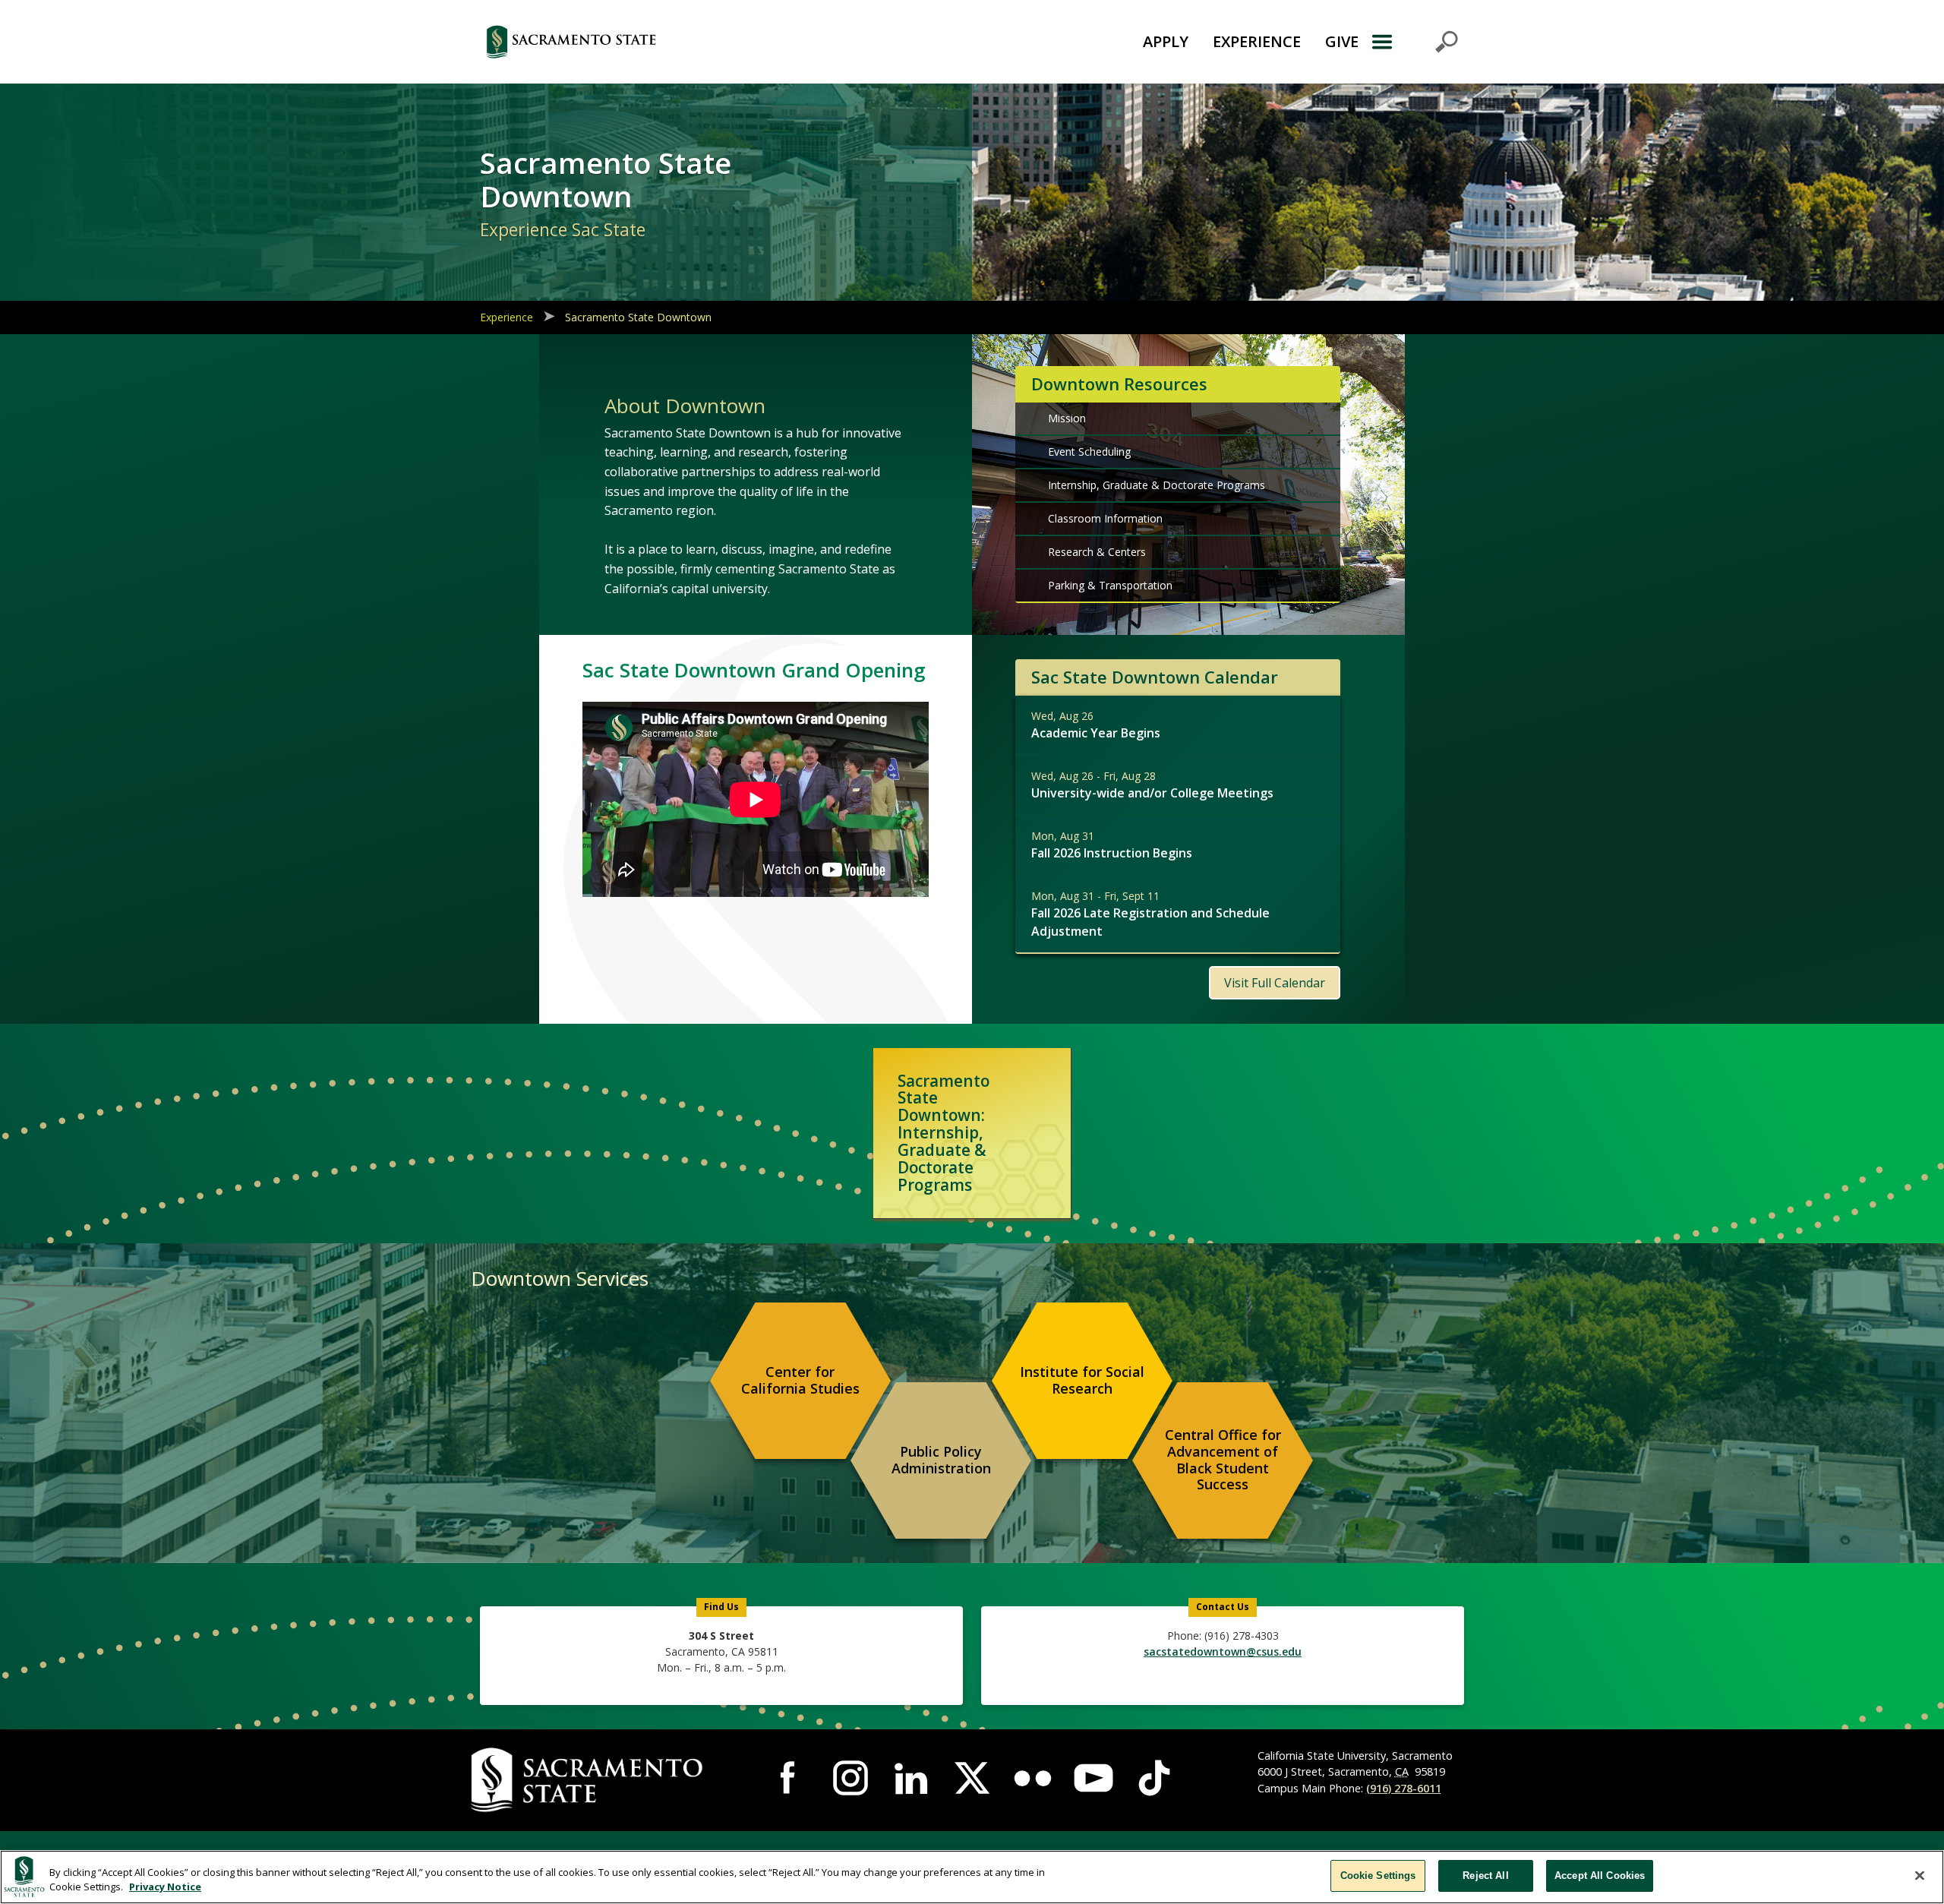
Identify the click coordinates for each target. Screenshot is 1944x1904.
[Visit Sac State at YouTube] (1093, 1778)
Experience (507, 317)
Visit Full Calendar (1275, 983)
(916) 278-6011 (1404, 1788)
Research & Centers (1097, 552)
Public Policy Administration (941, 1460)
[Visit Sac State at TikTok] (1154, 1778)
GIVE (1342, 41)
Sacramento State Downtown (638, 317)
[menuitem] (800, 1381)
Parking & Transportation (1110, 585)
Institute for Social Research (1082, 1380)
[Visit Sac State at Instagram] (850, 1778)
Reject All (1485, 1876)
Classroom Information (1105, 518)
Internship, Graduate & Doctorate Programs (1157, 485)
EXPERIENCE (1257, 41)
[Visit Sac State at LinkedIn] (911, 1778)
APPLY (1166, 41)
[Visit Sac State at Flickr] (1033, 1778)
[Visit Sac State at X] (972, 1778)
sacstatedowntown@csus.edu (1223, 1651)
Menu (1414, 42)
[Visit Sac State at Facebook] (790, 1778)
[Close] (1920, 1875)
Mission (1067, 418)
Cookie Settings (1378, 1876)
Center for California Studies (800, 1380)
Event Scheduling (1089, 452)
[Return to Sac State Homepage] (656, 42)
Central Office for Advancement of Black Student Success (1223, 1459)
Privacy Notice (165, 1887)
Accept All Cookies (1600, 1876)
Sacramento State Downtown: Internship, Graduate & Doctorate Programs (944, 1133)
